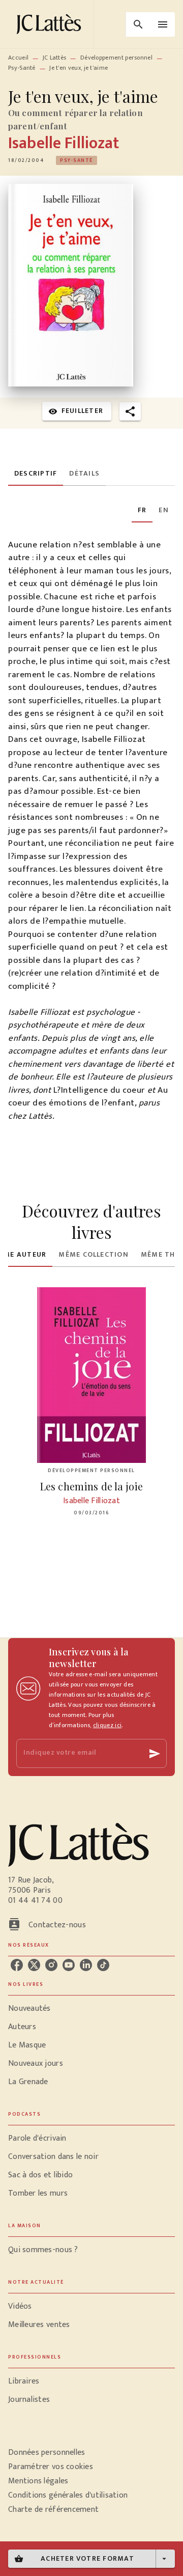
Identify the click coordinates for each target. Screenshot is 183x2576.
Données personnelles (47, 2453)
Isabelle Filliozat (64, 143)
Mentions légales (38, 2481)
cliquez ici (107, 1725)
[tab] (36, 474)
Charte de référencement (53, 2510)
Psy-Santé (22, 68)
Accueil (18, 58)
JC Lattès (55, 58)
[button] (77, 160)
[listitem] (17, 1965)
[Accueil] (51, 24)
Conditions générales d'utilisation (68, 2495)
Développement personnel (116, 58)
